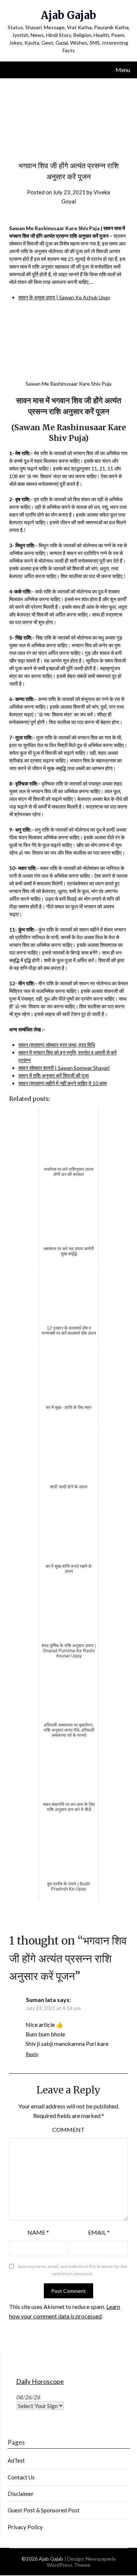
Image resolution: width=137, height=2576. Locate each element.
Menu (123, 70)
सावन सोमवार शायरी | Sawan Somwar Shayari (64, 1068)
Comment (68, 2129)
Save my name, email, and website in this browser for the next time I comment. (72, 2270)
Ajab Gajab (68, 15)
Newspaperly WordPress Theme (81, 2562)
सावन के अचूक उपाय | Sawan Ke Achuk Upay (64, 297)
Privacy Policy (25, 2527)
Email (99, 2232)
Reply (32, 2054)
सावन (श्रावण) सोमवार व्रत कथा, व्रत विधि (57, 1045)
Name (38, 2232)
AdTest (16, 2460)
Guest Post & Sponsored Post (44, 2510)
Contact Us (21, 2477)
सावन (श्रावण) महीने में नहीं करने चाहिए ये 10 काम (62, 1083)
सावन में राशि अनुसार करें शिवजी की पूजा (54, 1075)
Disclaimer (21, 2494)
